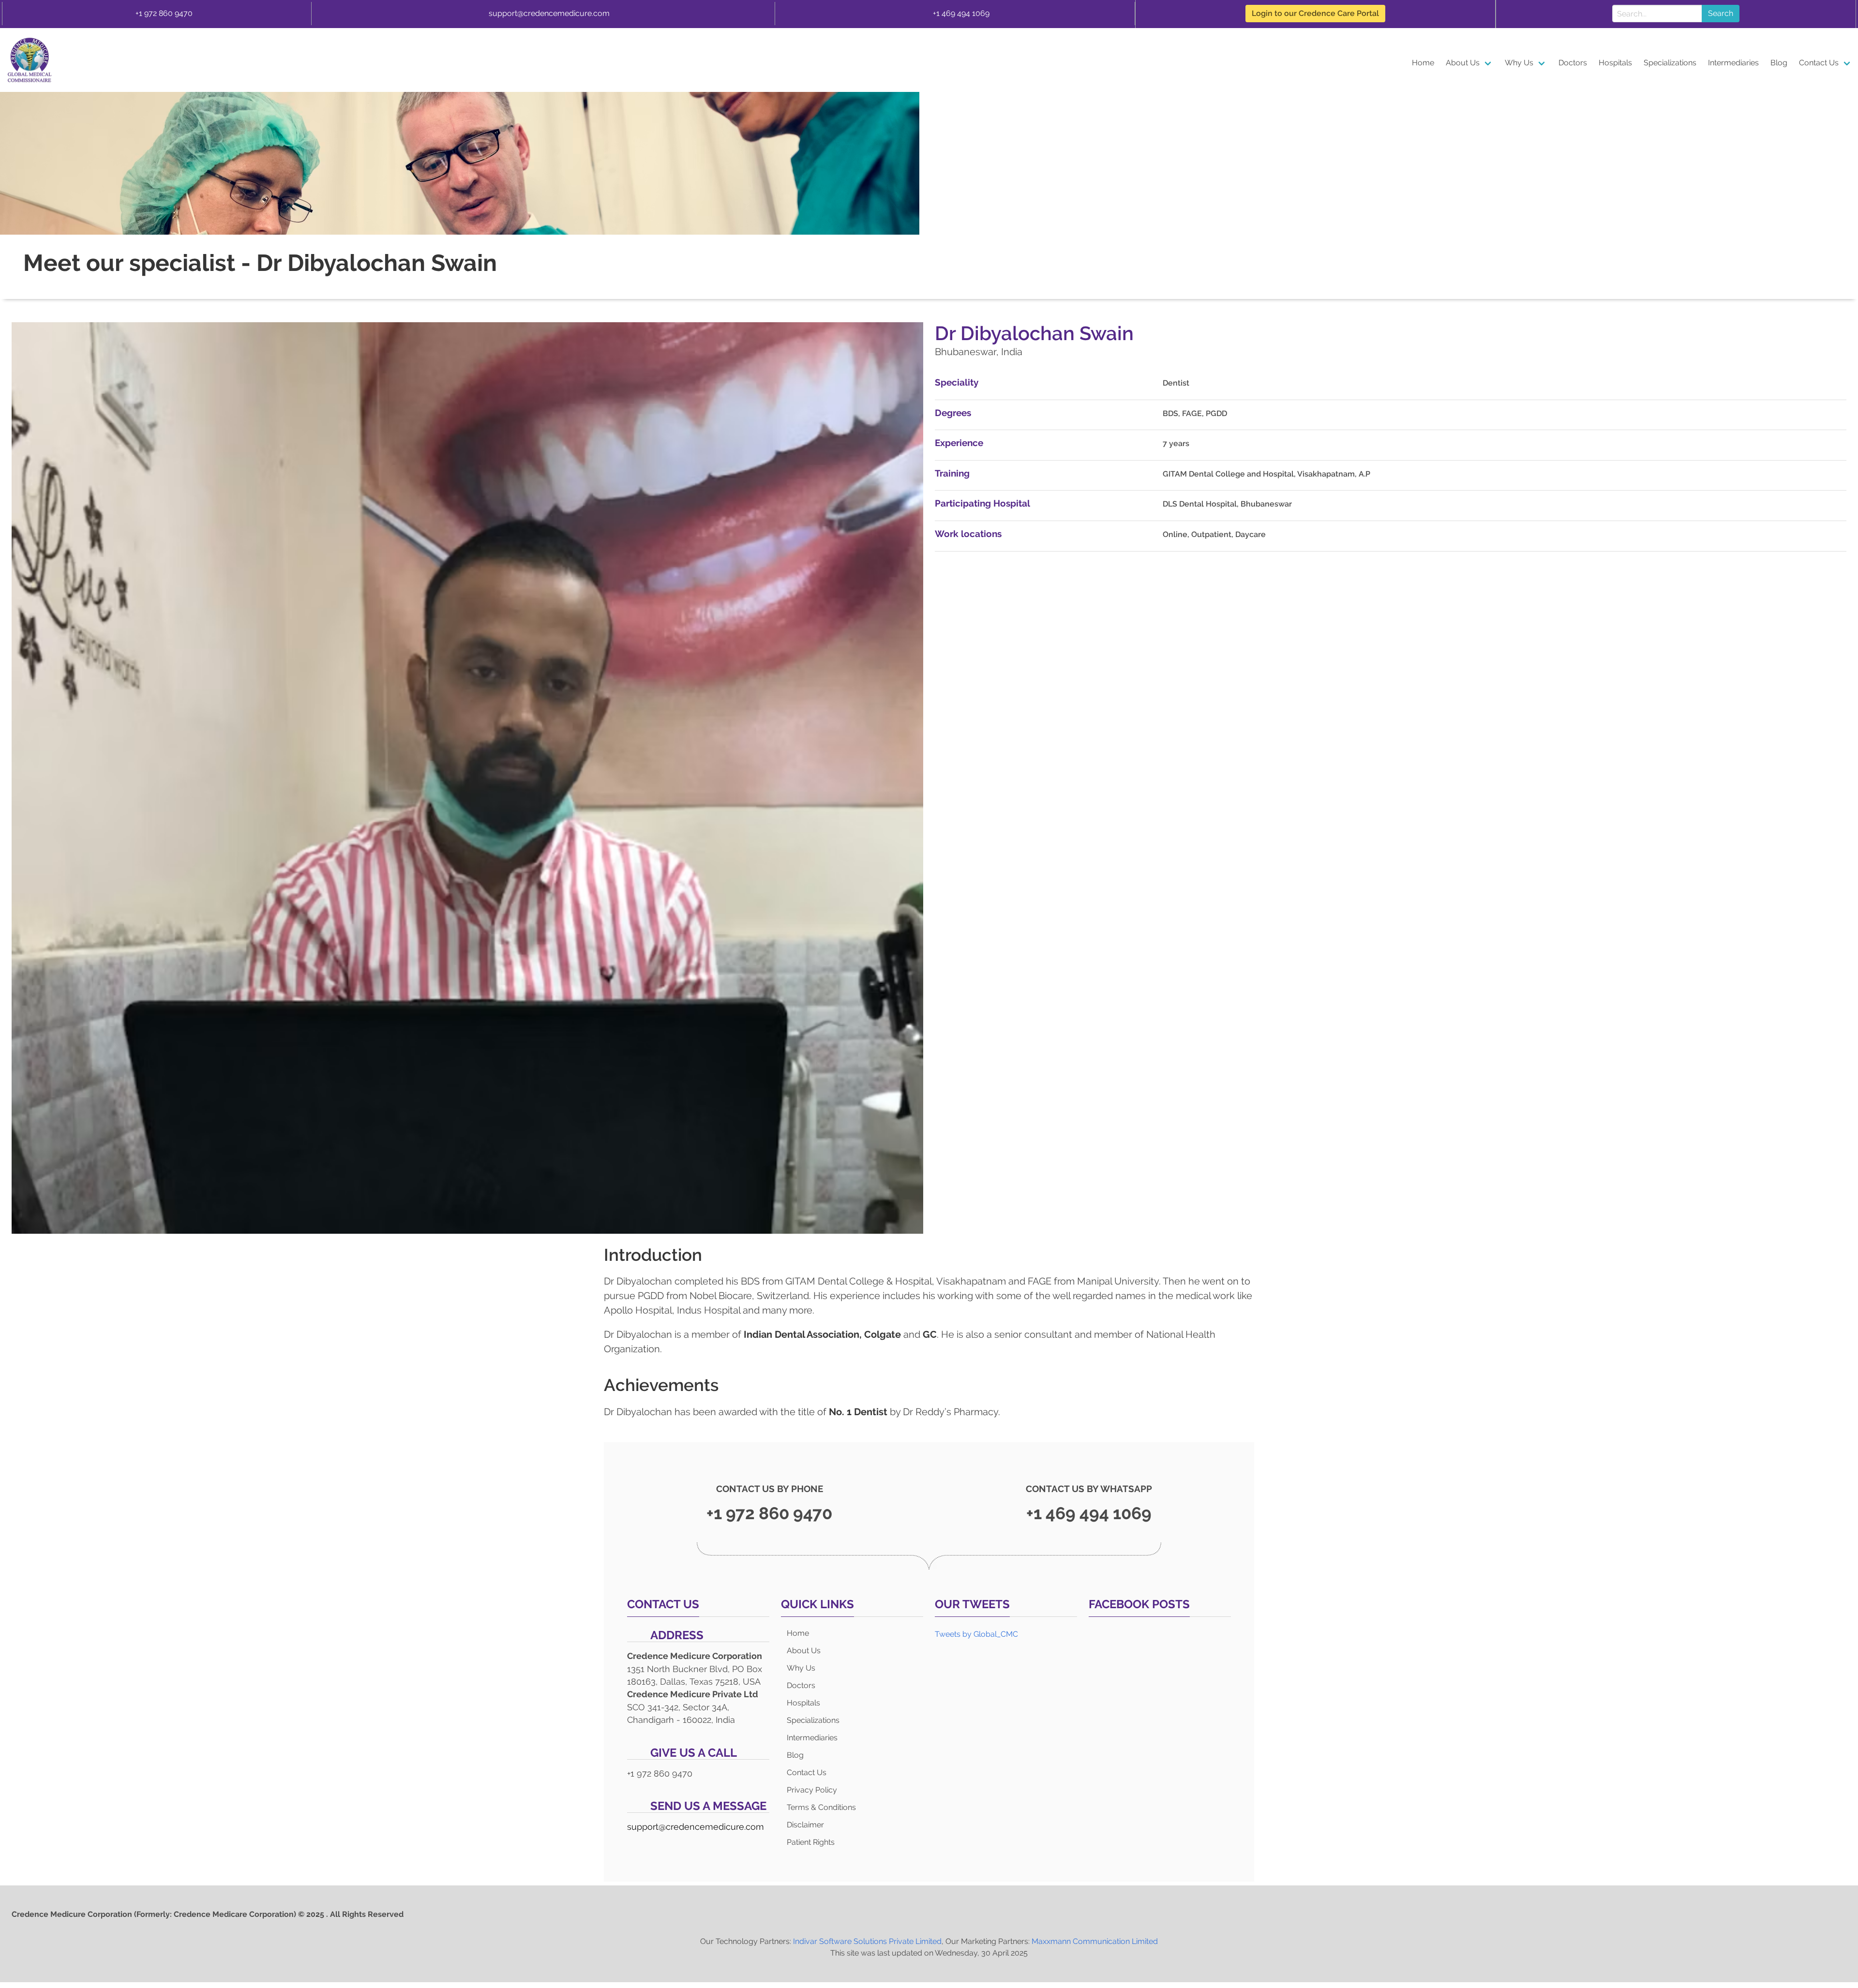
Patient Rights (811, 1842)
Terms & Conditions (821, 1807)
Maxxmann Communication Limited (1095, 1941)
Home (1423, 63)
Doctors (1573, 63)
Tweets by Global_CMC (976, 1634)
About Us (1463, 63)
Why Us (1519, 63)
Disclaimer (805, 1825)
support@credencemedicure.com (549, 13)
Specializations (1670, 63)
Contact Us (1819, 63)
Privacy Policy (812, 1790)
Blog (1779, 63)
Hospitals (1615, 63)
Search (1721, 13)
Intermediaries (1733, 63)
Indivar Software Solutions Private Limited (867, 1941)
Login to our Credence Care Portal (1315, 13)
